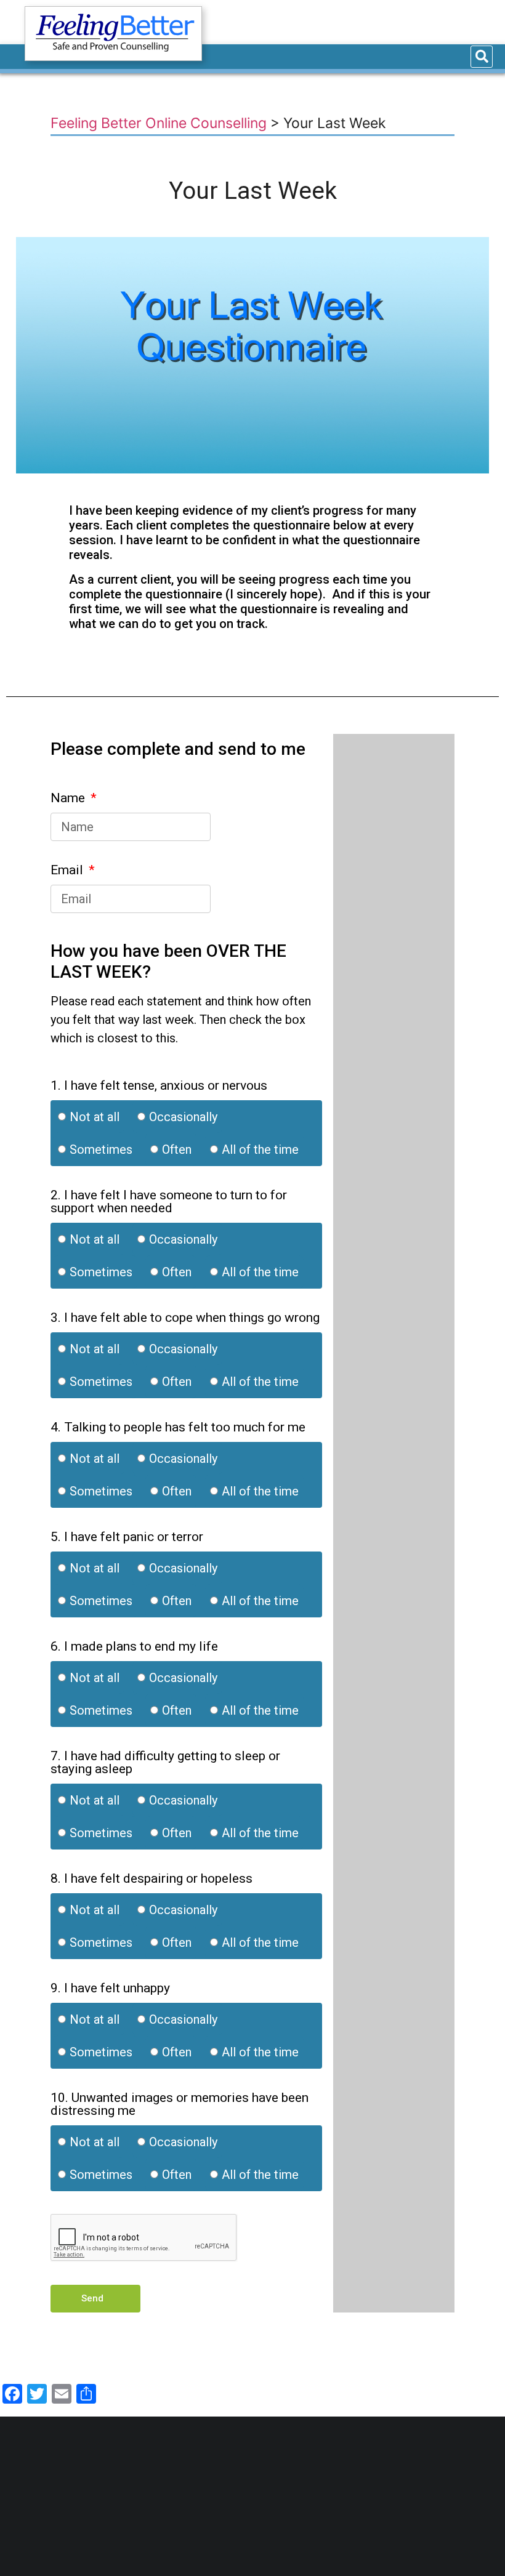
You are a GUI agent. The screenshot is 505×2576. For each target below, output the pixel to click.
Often (177, 1149)
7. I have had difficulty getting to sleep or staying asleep (165, 1763)
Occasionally (183, 1116)
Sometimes (101, 1149)
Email (68, 871)
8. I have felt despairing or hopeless (151, 1879)
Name (69, 799)
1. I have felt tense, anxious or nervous (159, 1086)
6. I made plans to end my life (134, 1647)
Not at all (95, 1116)
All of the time (260, 1149)
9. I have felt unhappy (110, 1989)
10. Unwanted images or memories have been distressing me (180, 2105)
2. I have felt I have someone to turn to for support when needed (169, 1202)
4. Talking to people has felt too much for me (178, 1428)
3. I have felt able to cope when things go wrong (185, 1318)
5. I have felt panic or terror (127, 1537)
